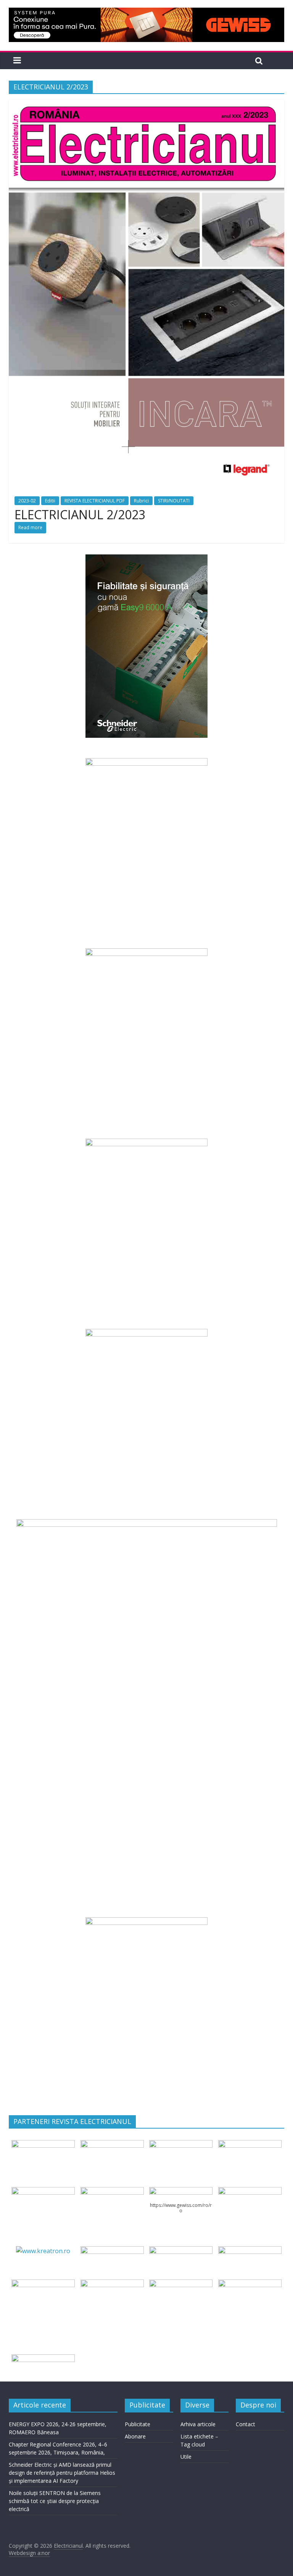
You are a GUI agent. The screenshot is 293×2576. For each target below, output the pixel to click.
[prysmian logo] (43, 2284)
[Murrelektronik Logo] (112, 2251)
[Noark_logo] (250, 2192)
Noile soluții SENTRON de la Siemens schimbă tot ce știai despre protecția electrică (55, 2501)
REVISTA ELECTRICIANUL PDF (95, 501)
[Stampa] (181, 2284)
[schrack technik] (112, 2284)
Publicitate (138, 2424)
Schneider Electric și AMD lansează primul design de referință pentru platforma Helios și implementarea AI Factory (62, 2473)
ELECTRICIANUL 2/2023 (80, 514)
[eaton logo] (250, 2145)
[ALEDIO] (181, 2251)
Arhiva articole (198, 2424)
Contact (246, 2424)
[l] (112, 2192)
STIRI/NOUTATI (174, 501)
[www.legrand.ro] (112, 2145)
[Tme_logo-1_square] (250, 2284)
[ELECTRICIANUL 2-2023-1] (146, 104)
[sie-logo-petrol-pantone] (181, 2145)
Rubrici (141, 501)
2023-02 (27, 501)
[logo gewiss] (181, 2192)
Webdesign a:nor (29, 2553)
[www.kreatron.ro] (43, 2251)
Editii (50, 501)
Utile (186, 2457)
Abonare (135, 2436)
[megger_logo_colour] (43, 2359)
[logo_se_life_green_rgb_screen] (43, 2145)
